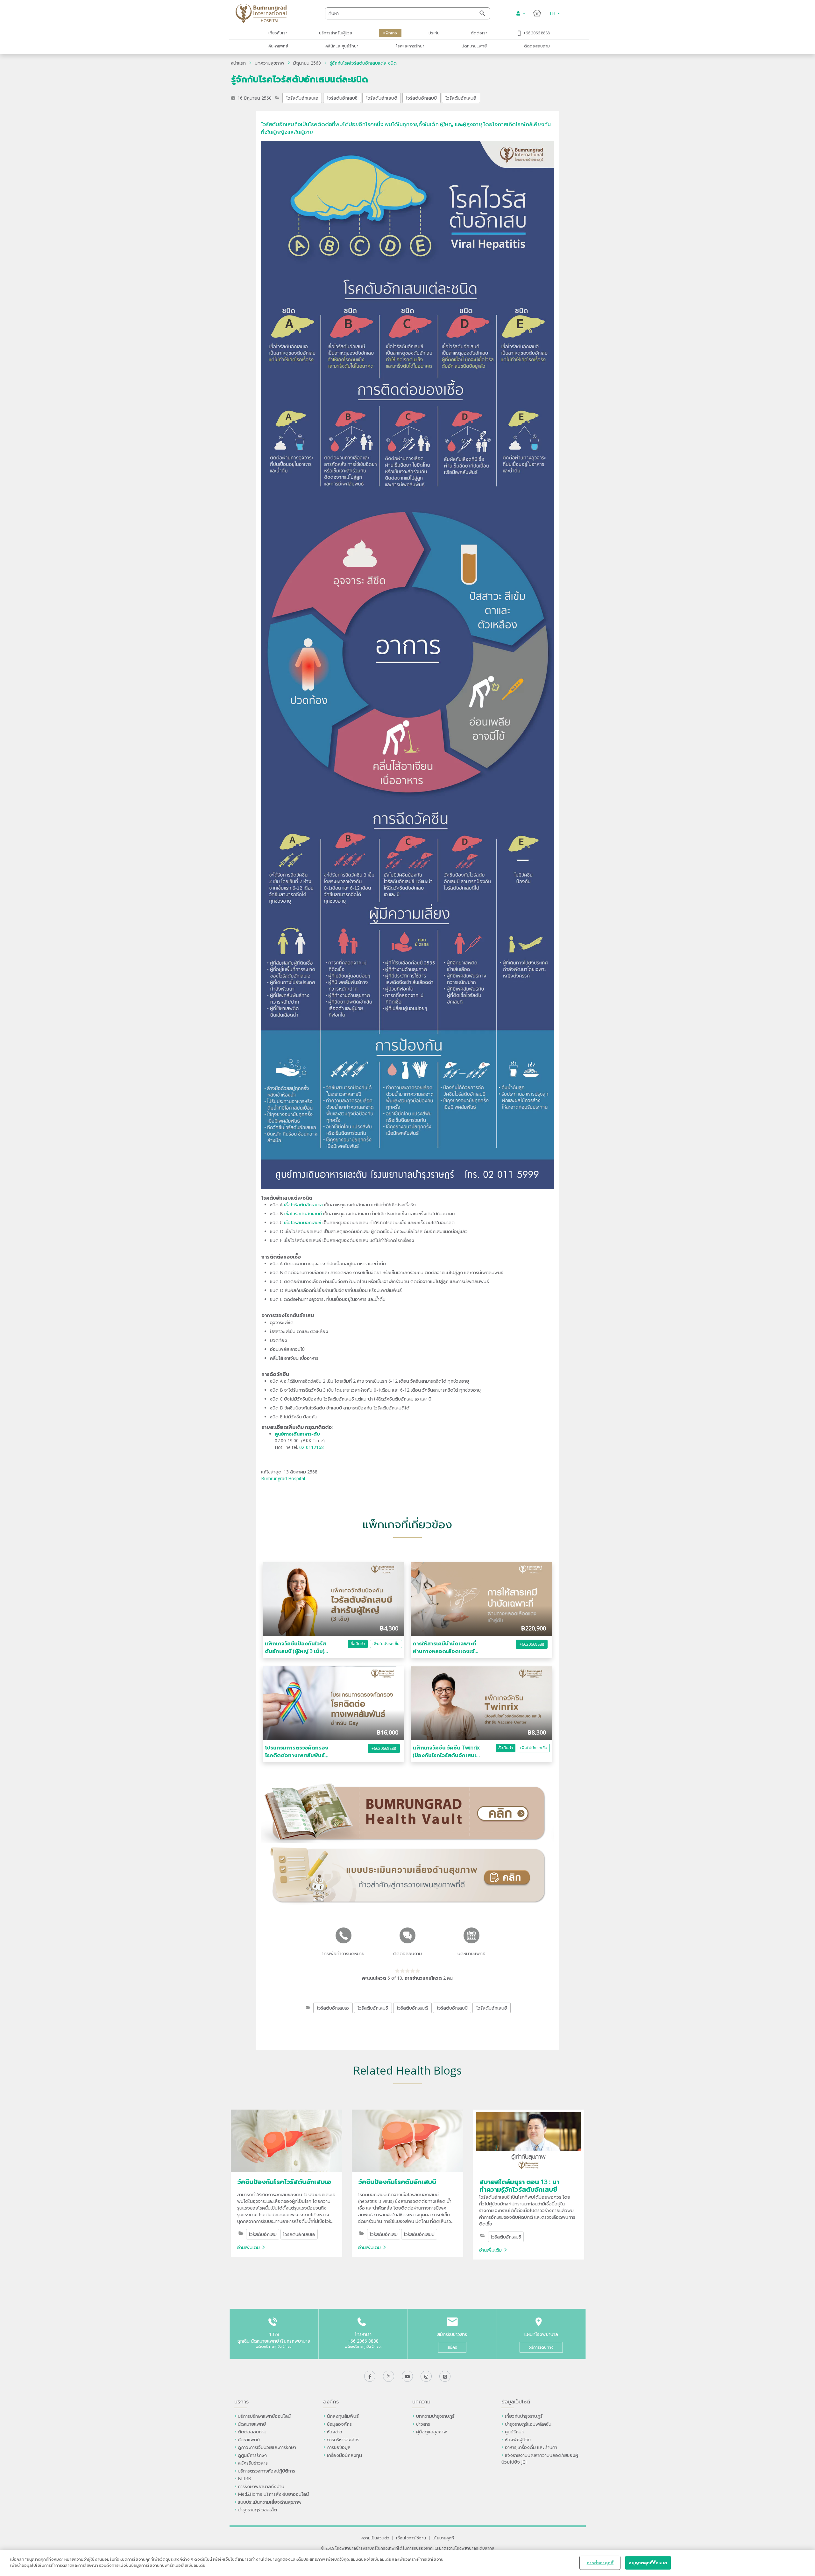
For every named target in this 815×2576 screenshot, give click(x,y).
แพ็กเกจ (390, 33)
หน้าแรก (238, 63)
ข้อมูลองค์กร (339, 2424)
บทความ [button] (421, 2402)
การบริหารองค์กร (343, 2440)
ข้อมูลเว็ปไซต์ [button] (516, 2402)
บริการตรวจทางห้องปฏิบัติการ (266, 2471)
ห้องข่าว (335, 2432)
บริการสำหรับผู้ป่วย (336, 33)
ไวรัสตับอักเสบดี (382, 98)
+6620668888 (532, 1644)
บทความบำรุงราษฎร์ (435, 2416)
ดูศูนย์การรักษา (252, 2455)
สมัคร (452, 2347)
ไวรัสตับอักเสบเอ (302, 98)
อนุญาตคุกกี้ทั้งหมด (648, 2563)
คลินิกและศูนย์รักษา (342, 46)
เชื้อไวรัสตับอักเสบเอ (303, 1205)
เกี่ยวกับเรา (278, 33)
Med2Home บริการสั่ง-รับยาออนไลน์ (273, 2494)
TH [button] (553, 13)
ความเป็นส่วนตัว (375, 2538)
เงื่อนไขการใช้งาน (411, 2538)
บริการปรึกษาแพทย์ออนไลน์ (265, 2416)
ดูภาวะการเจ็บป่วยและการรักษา (267, 2447)
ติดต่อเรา (479, 33)
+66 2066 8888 (537, 33)
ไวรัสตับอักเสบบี (421, 98)
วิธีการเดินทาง (541, 2347)
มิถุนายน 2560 (307, 63)
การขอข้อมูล (339, 2447)
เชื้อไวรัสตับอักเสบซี (303, 1222)
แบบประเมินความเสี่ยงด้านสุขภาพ (270, 2502)
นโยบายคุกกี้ (443, 2538)
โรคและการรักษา (410, 46)
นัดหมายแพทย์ (474, 46)
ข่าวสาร (423, 2424)
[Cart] (537, 13)
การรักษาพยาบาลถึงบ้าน (262, 2486)
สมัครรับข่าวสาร (253, 2463)
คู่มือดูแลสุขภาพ (432, 2432)
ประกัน (434, 33)
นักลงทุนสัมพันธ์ (343, 2416)
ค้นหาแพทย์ (278, 46)
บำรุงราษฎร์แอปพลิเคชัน (528, 2424)
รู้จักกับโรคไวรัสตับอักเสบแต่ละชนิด (363, 63)
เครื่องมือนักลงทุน (344, 2455)
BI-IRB (244, 2478)
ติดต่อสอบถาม (537, 46)
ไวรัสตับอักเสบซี (342, 98)
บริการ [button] (241, 2402)
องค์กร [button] (331, 2402)
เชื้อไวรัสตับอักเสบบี (303, 1213)
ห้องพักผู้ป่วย (518, 2440)
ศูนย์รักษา (514, 2432)
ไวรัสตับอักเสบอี (461, 98)
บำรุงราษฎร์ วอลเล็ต (257, 2510)
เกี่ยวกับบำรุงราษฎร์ (524, 2416)
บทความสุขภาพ (269, 63)
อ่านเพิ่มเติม (248, 2247)
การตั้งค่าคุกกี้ (600, 2563)
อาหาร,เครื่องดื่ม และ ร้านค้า (531, 2447)
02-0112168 (312, 1447)
